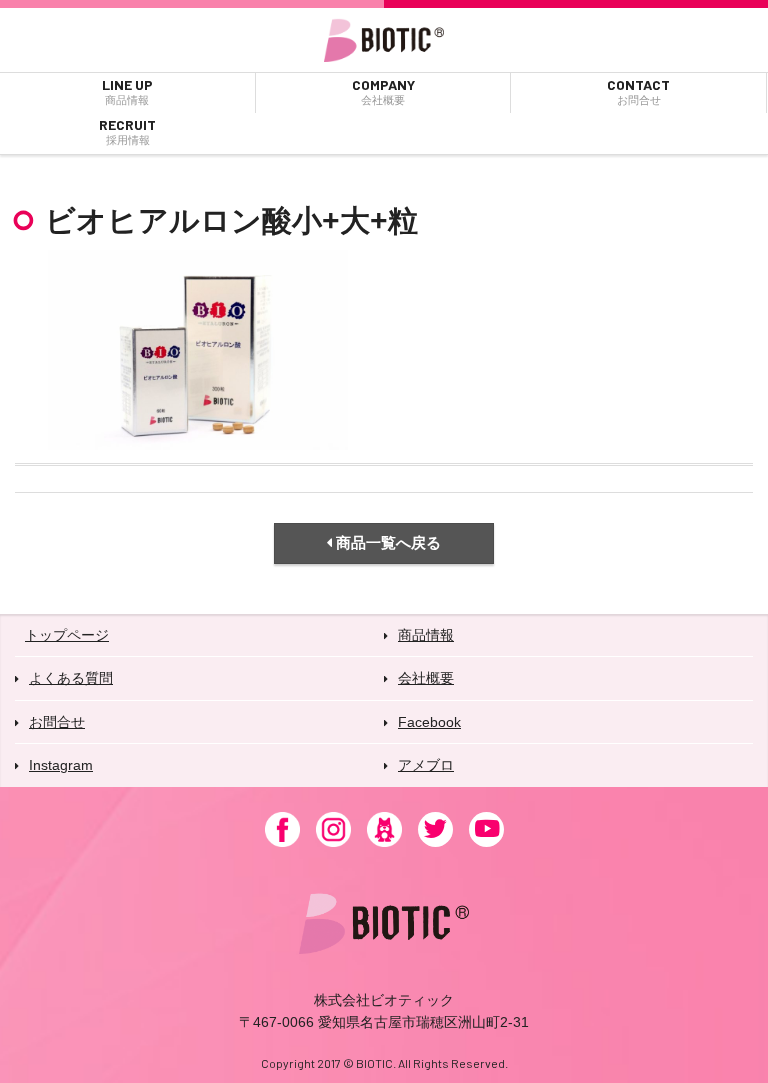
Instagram (61, 765)
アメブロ (426, 765)
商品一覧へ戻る (386, 542)
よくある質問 (71, 678)
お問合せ (57, 722)
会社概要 (426, 678)
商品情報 (426, 635)
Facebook (429, 722)
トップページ (67, 635)
